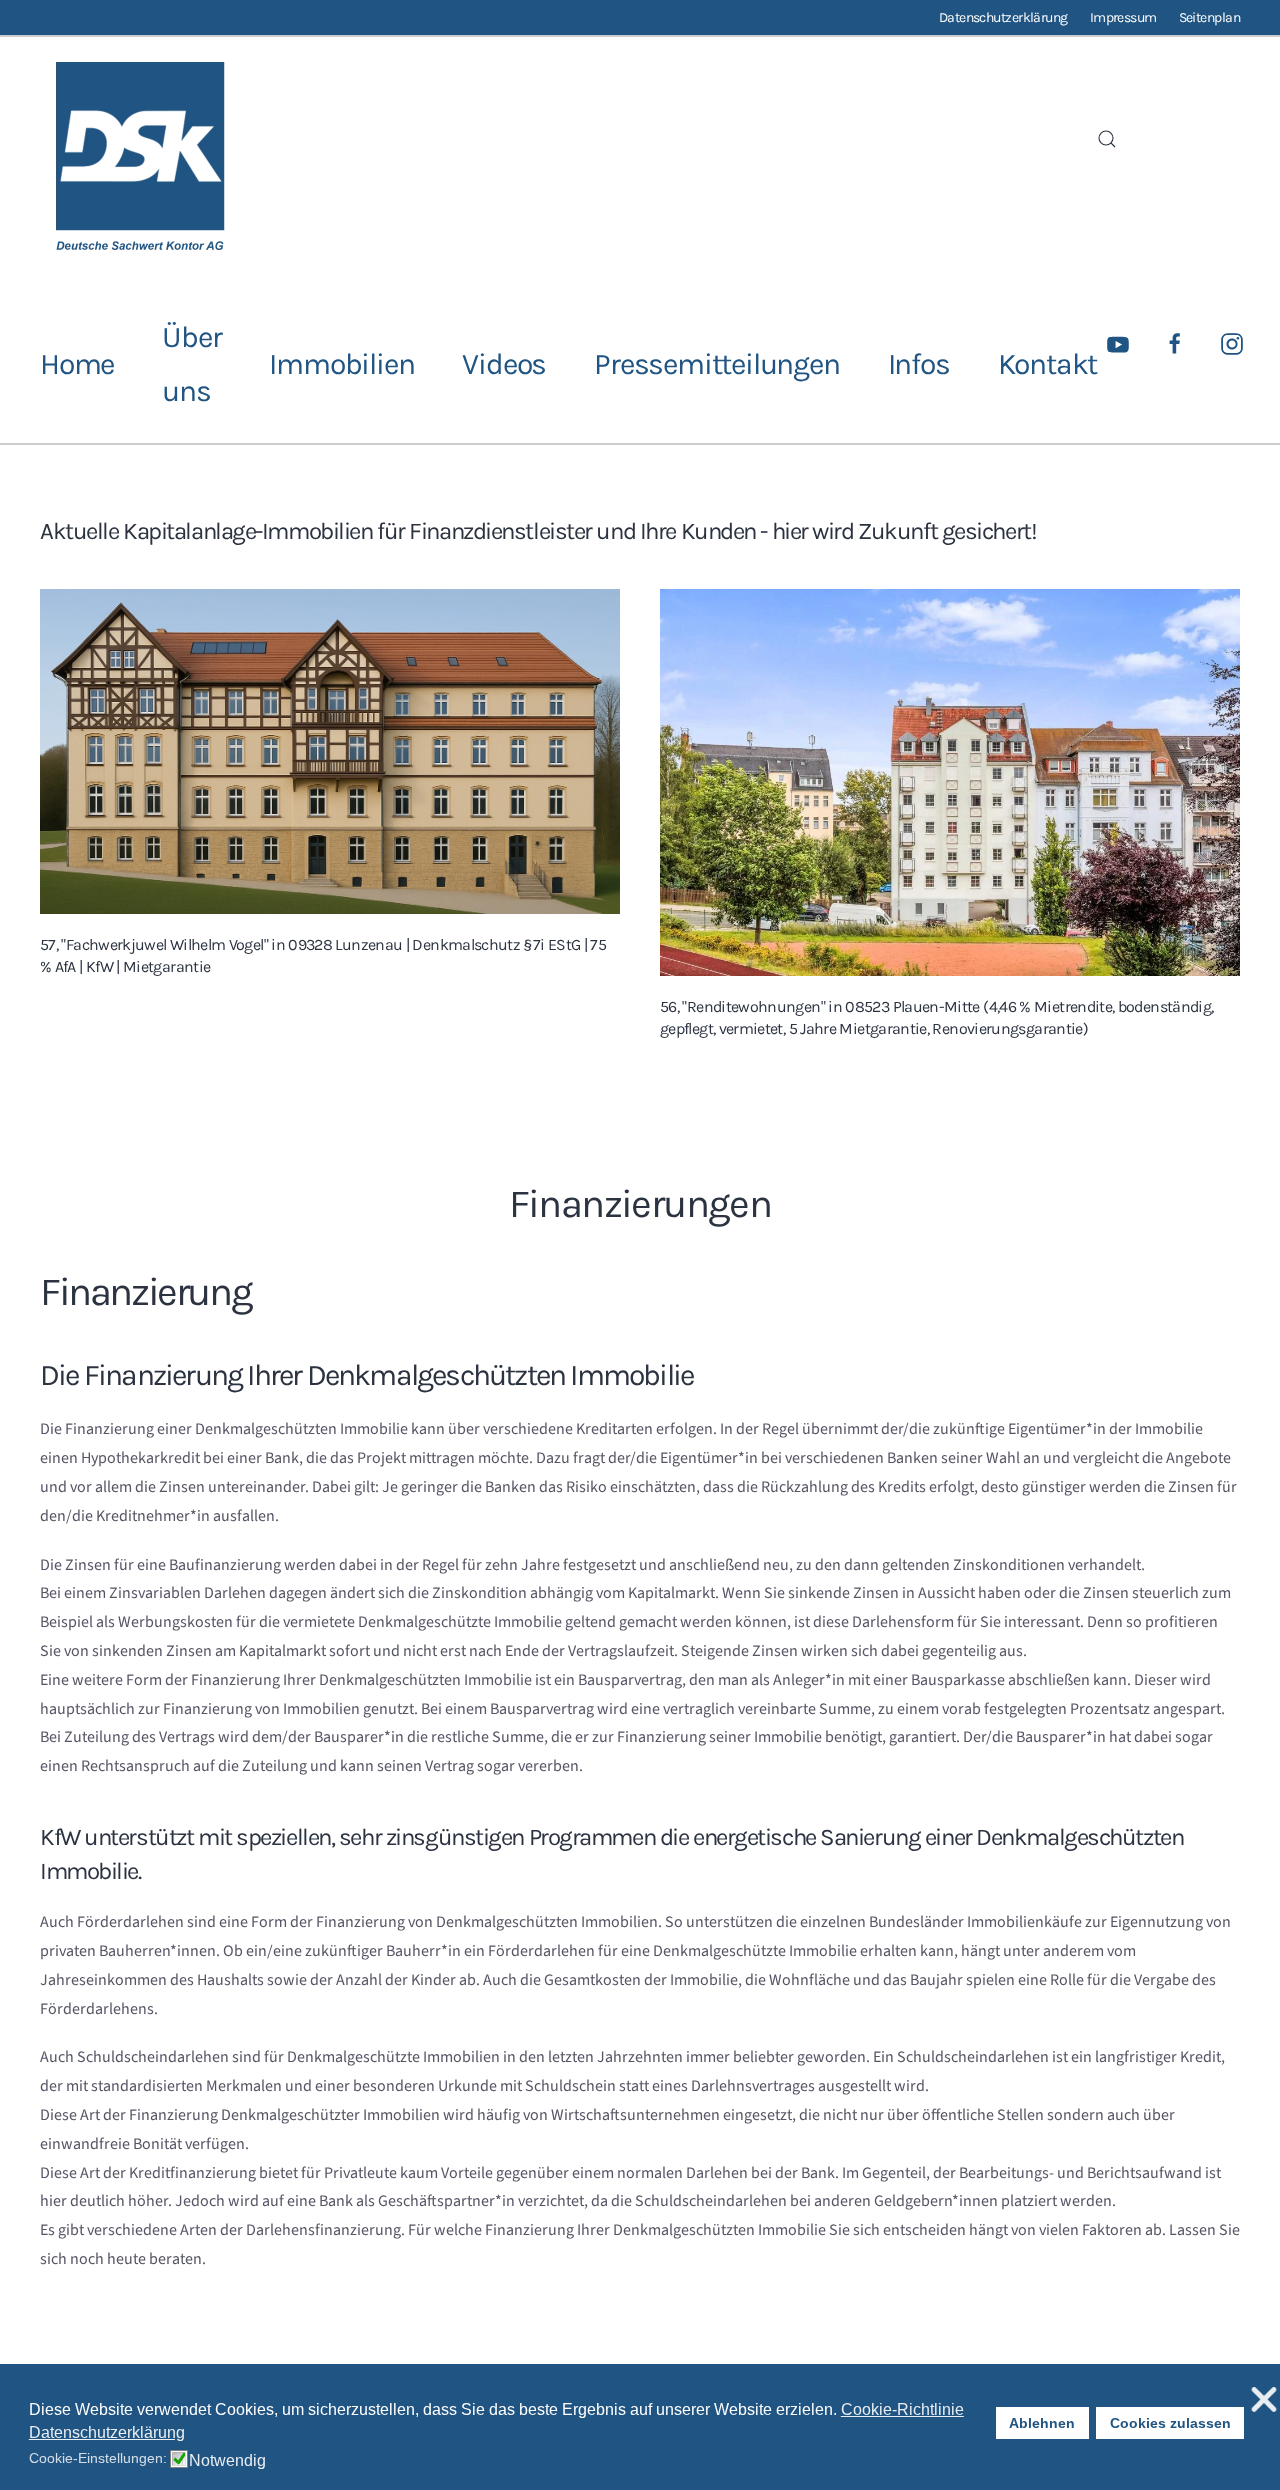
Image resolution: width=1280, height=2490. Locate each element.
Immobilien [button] (341, 364)
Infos (919, 364)
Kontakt (1048, 364)
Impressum (1123, 17)
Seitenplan (1209, 17)
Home (77, 364)
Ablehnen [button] (1042, 2423)
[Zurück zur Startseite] (140, 162)
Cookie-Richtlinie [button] (902, 2409)
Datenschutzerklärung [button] (107, 2432)
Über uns (191, 364)
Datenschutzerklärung (1003, 17)
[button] (1107, 139)
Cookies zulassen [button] (1170, 2423)
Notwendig (227, 2461)
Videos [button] (504, 364)
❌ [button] (1264, 2400)
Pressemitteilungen (716, 364)
